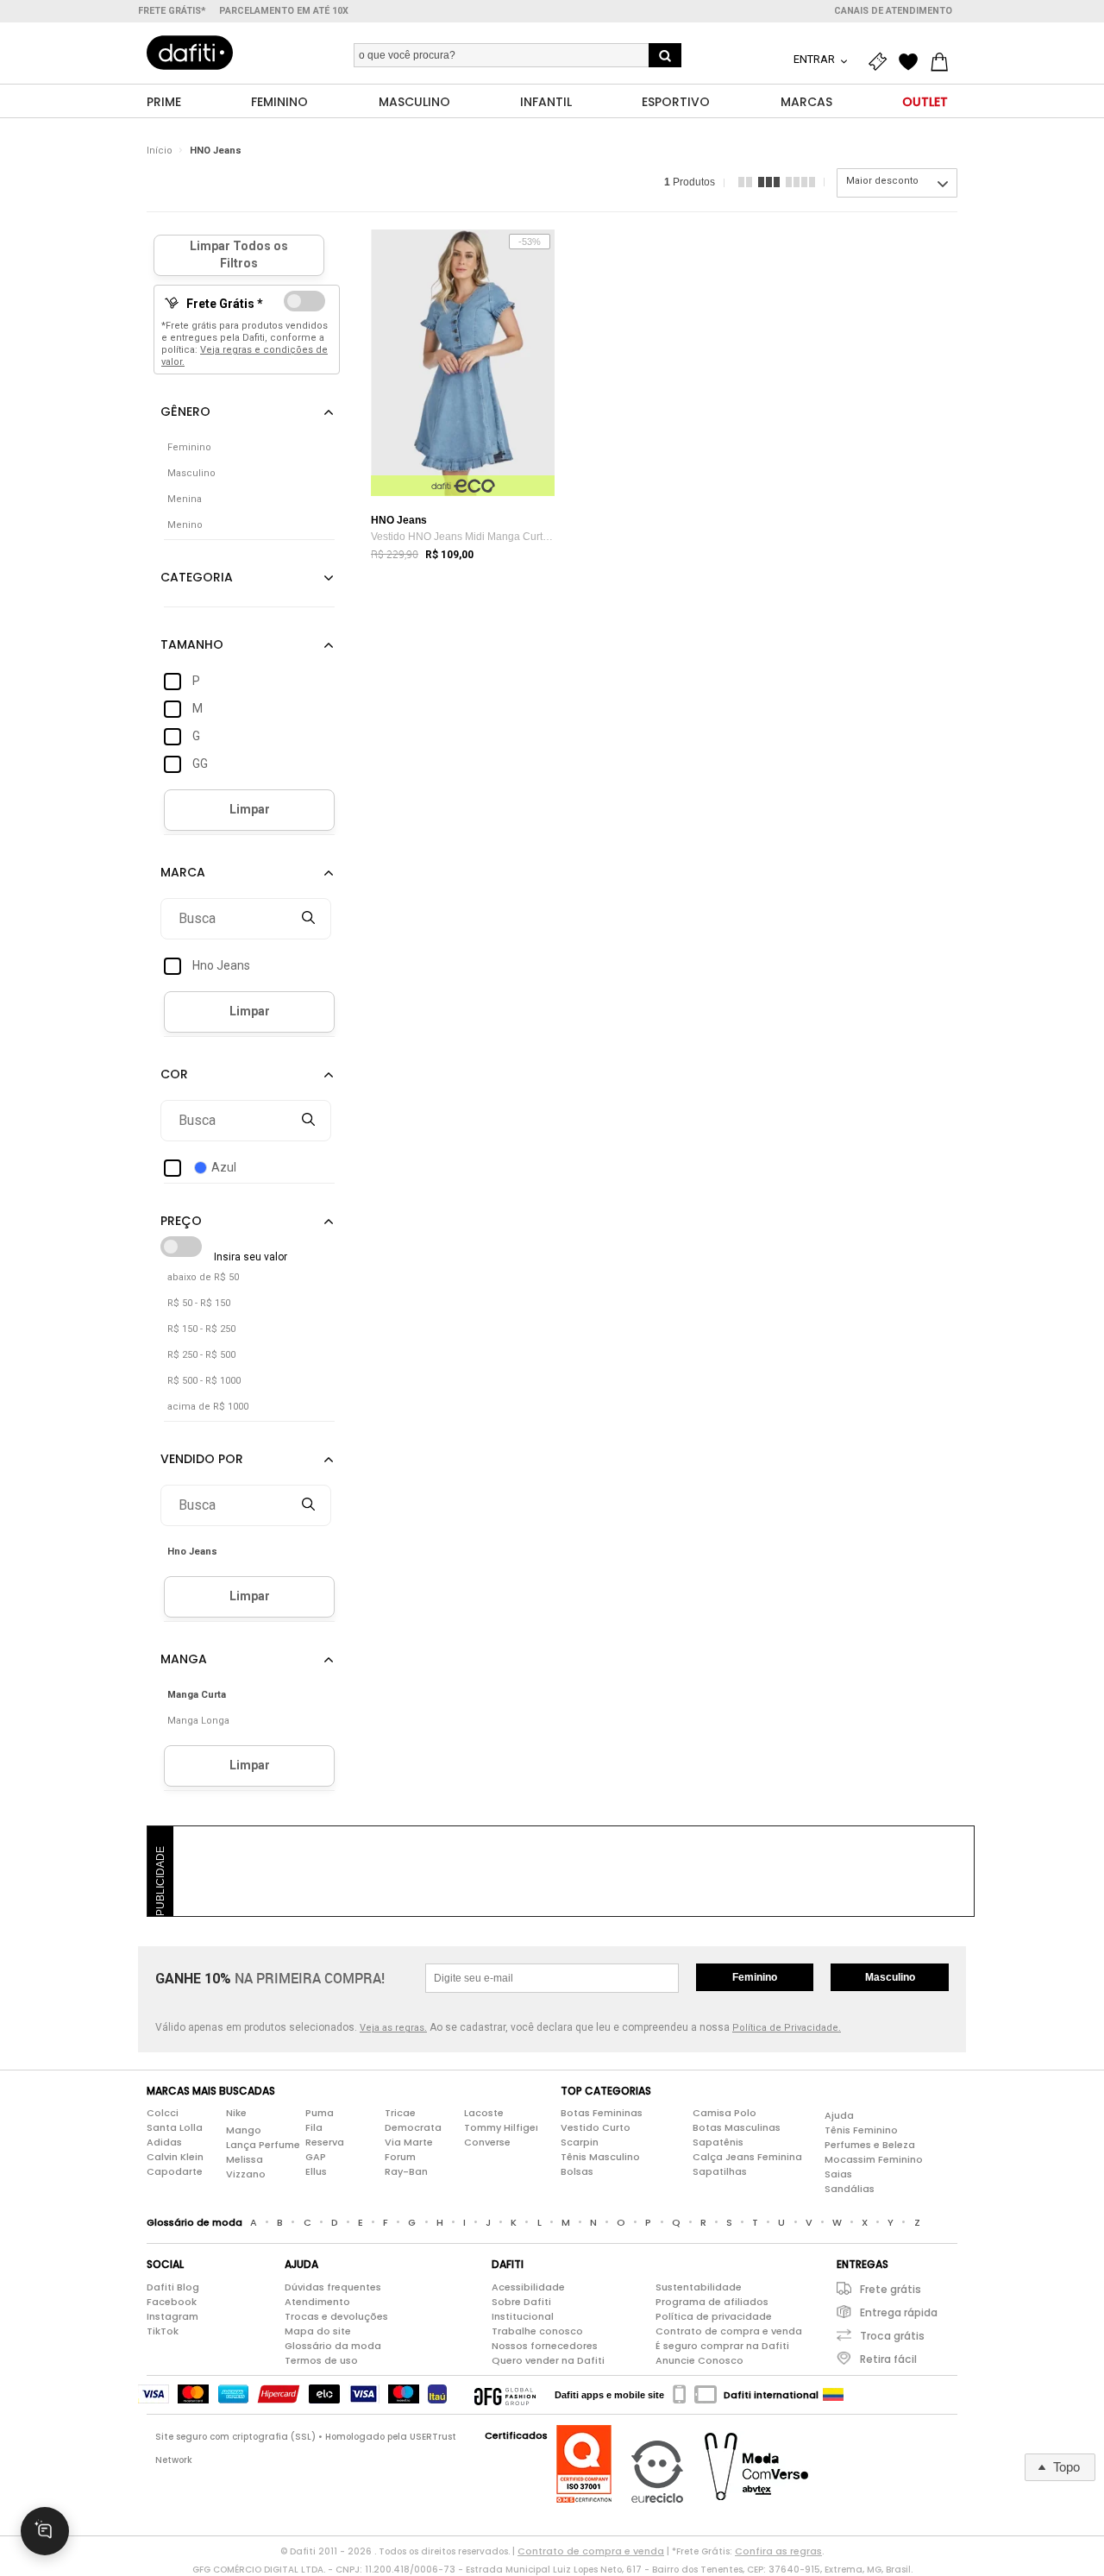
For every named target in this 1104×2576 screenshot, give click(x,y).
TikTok (163, 2331)
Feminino (755, 1977)
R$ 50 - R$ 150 (199, 1303)
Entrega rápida (899, 2312)
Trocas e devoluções (336, 2316)
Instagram (172, 2316)
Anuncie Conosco (699, 2360)
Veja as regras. (393, 2028)
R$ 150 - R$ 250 (201, 1329)
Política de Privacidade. (787, 2028)
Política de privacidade (714, 2316)
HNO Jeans (216, 151)
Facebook (172, 2302)
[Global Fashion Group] (505, 2395)
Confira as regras (778, 2551)
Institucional (523, 2316)
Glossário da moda (333, 2346)
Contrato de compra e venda (729, 2331)
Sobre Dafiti (521, 2302)
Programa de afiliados (712, 2302)
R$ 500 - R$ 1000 (204, 1381)
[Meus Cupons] (881, 62)
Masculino (890, 1977)
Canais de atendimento (893, 11)
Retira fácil (888, 2359)
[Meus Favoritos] (913, 62)
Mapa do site (318, 2331)
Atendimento (317, 2302)
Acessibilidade (528, 2287)
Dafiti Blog (173, 2287)
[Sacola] (944, 62)
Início (160, 151)
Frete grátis (891, 2289)
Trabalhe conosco (537, 2331)
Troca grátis (892, 2336)
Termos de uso (321, 2360)
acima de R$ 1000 (208, 1407)
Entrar (815, 59)
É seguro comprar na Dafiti (722, 2346)
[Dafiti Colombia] (833, 2395)
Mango (244, 2130)
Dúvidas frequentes (333, 2287)
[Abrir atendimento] (45, 2531)
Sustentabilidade (699, 2287)
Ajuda (839, 2115)
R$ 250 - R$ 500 (201, 1355)
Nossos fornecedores (545, 2346)
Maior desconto (882, 181)
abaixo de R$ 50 (203, 1277)
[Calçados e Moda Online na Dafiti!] (190, 53)
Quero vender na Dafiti (548, 2360)
